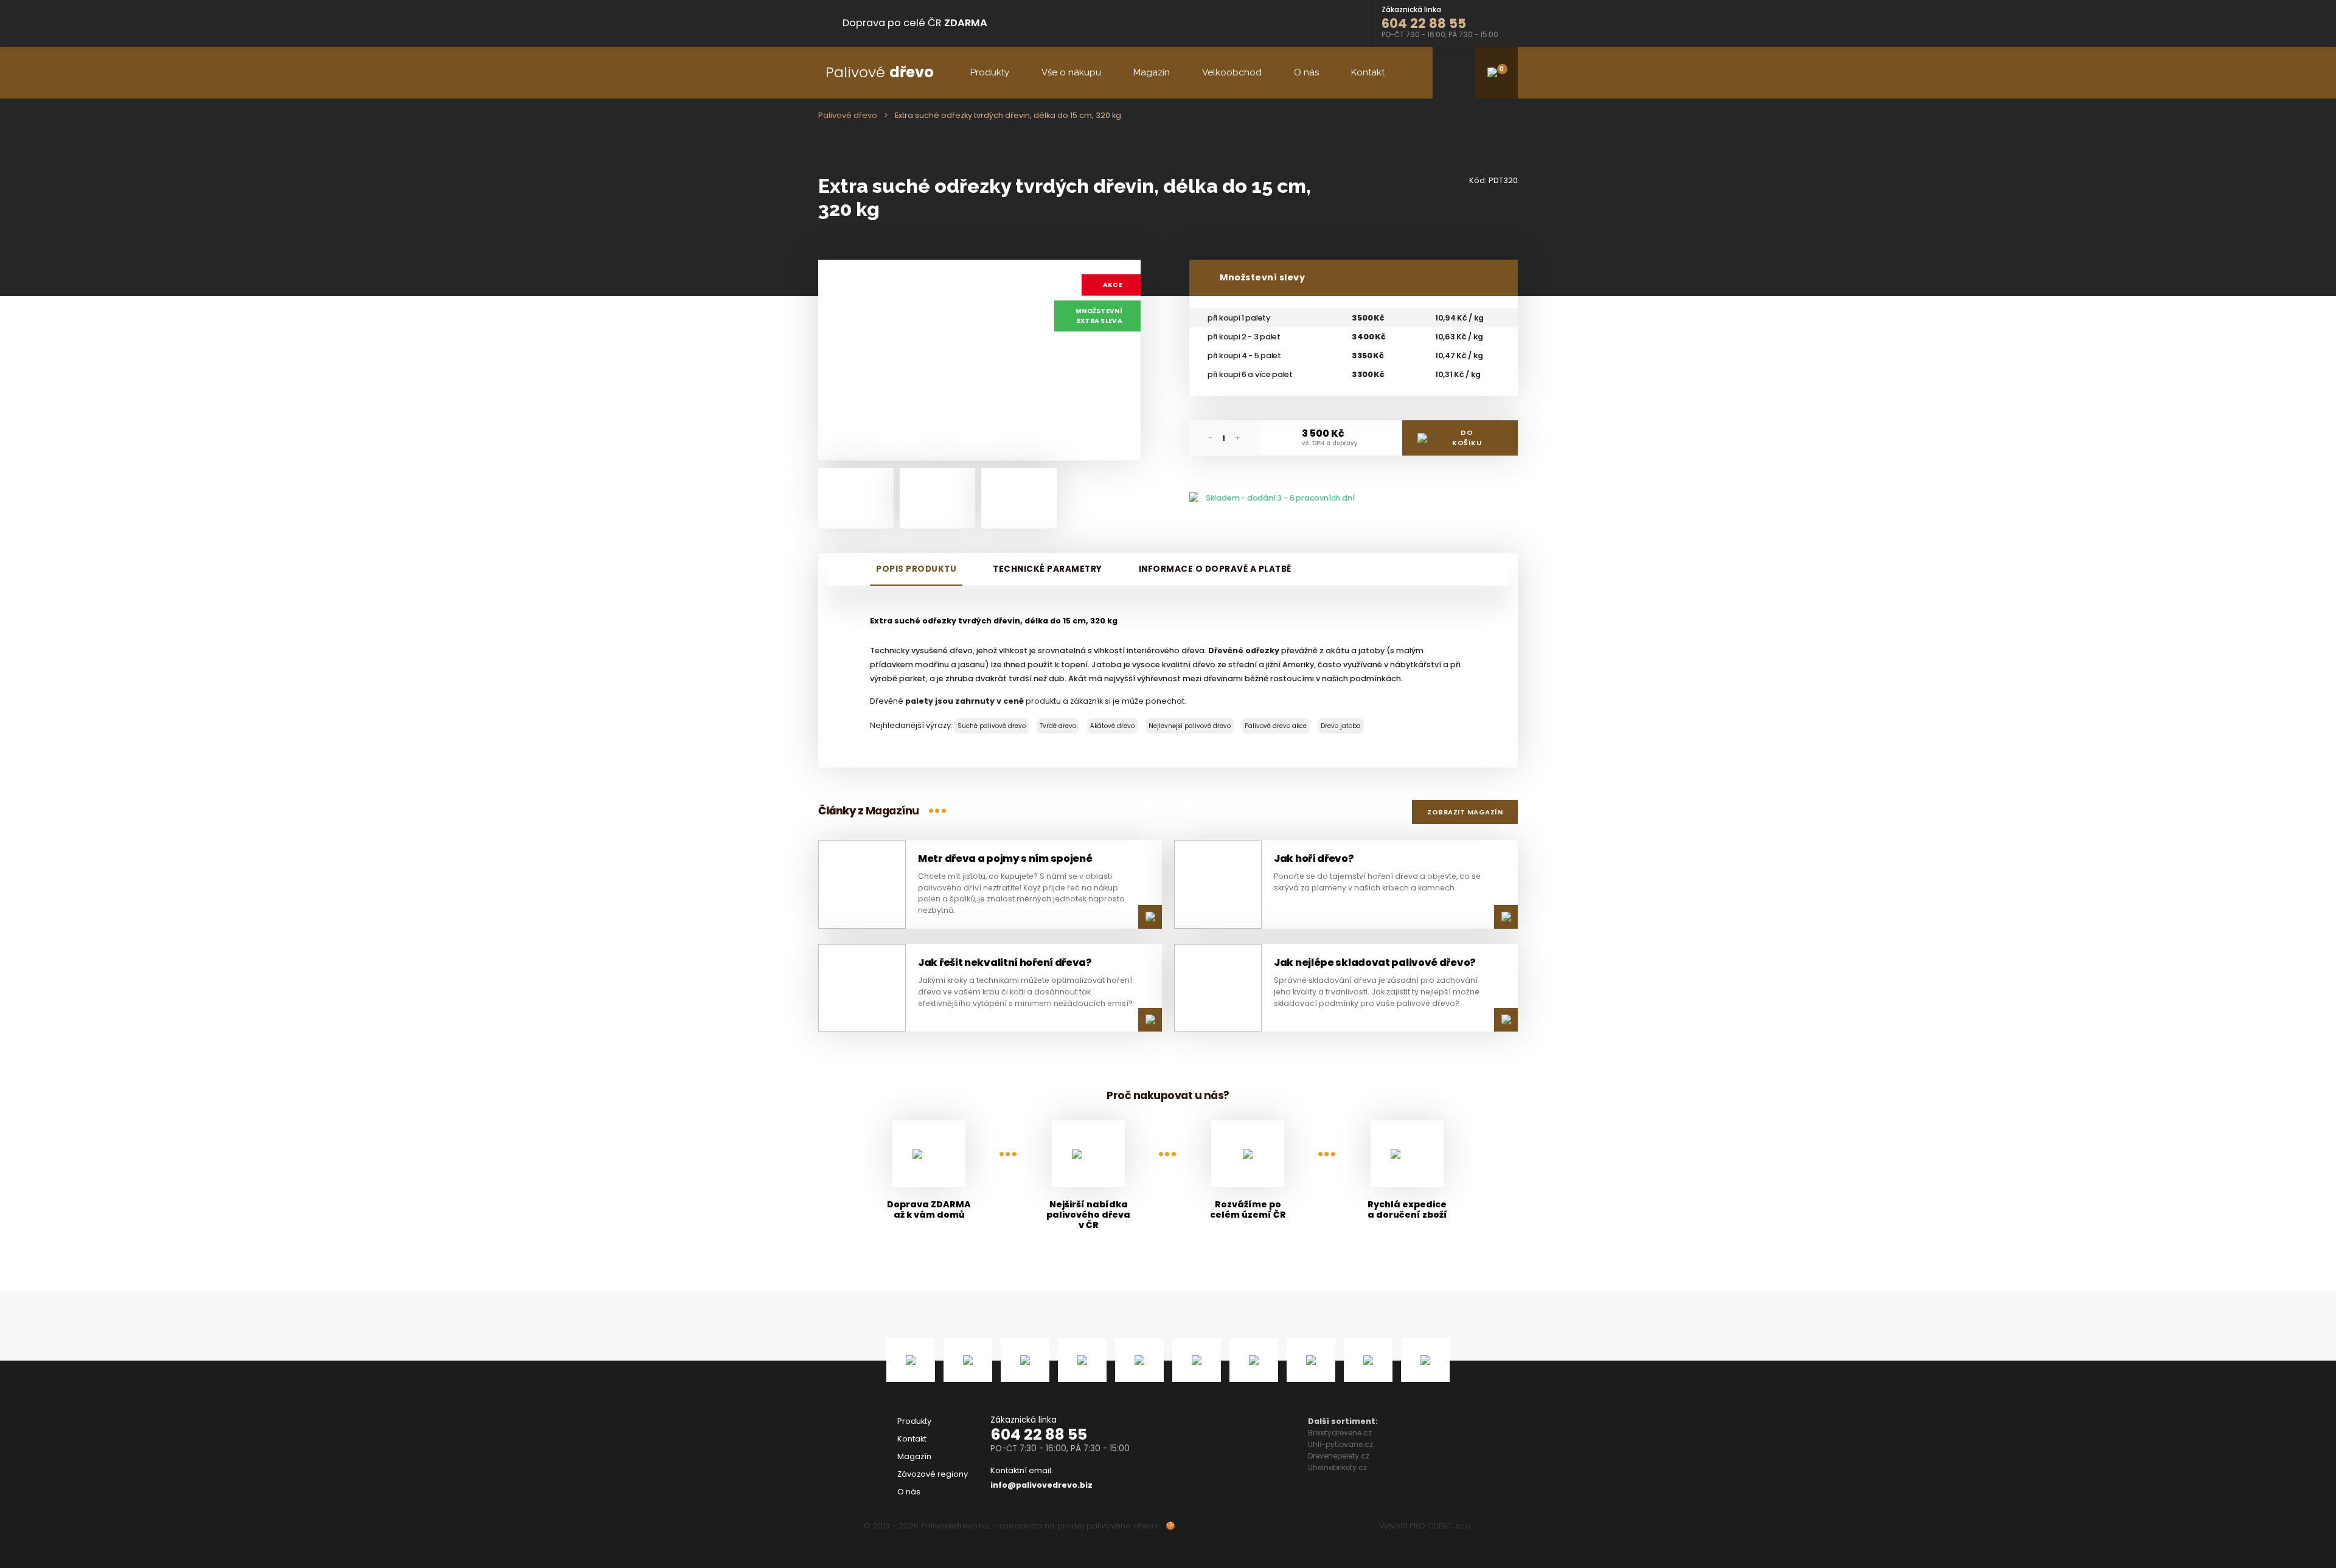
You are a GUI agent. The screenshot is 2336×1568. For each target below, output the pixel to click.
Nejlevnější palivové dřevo (1190, 726)
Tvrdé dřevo (1058, 726)
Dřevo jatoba (1341, 726)
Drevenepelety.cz (1339, 1456)
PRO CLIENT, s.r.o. (1441, 1526)
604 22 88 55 (1039, 1434)
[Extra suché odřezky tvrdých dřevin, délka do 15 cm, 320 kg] (979, 360)
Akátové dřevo (1112, 726)
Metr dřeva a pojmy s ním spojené (1005, 859)
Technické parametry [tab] (1048, 569)
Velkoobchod (1232, 72)
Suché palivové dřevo (992, 726)
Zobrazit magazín (1465, 812)
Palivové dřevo (848, 115)
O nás (1306, 72)
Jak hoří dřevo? (1314, 859)
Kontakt (1368, 72)
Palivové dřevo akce (1276, 726)
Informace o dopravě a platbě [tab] (1215, 569)
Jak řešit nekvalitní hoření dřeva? (1005, 963)
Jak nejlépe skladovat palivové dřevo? (1375, 963)
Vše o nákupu (1071, 72)
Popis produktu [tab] (916, 569)
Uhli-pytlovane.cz (1340, 1444)
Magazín (1152, 72)
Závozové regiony (933, 1474)
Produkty (990, 72)
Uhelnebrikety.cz (1337, 1467)
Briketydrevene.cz (1340, 1433)
